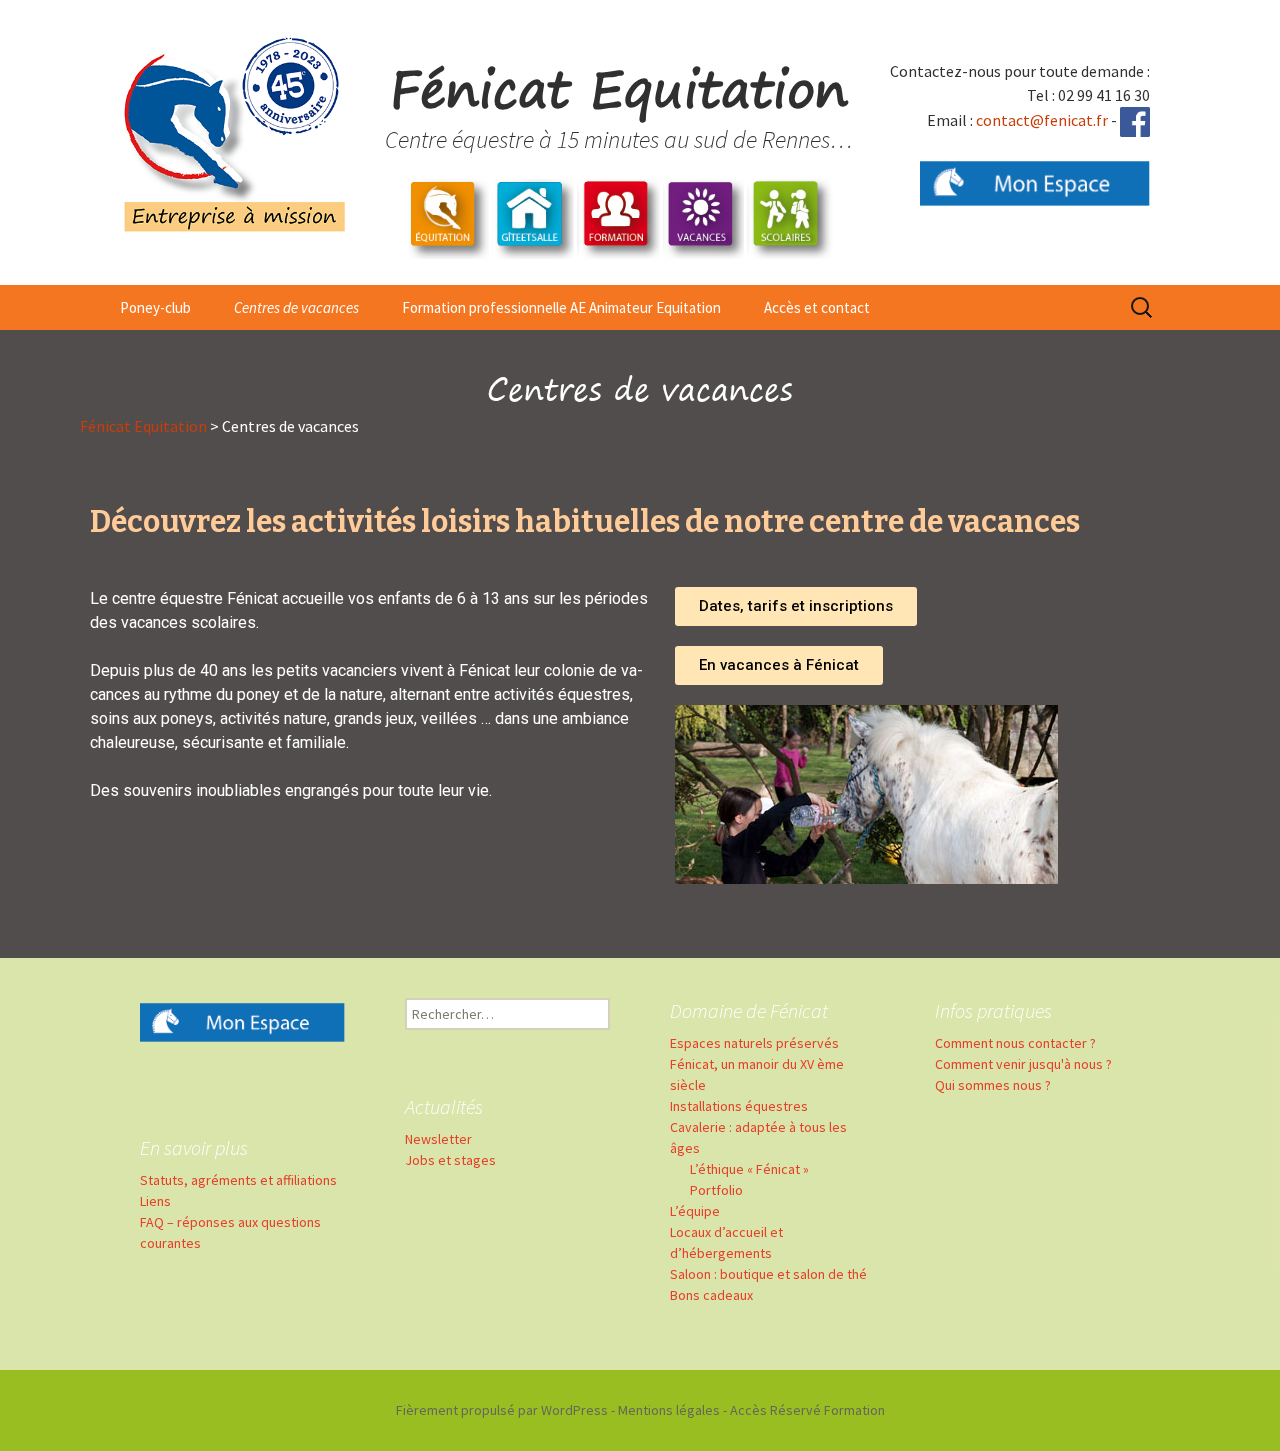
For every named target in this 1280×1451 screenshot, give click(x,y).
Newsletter (438, 1139)
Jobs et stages (450, 1160)
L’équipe (695, 1211)
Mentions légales (669, 1410)
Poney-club (155, 307)
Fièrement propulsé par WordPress (502, 1410)
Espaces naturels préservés (754, 1043)
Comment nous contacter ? (1015, 1043)
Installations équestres (739, 1106)
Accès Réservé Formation (807, 1410)
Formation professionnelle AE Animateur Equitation (561, 307)
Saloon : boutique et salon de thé (768, 1274)
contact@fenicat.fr (1042, 120)
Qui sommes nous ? (993, 1085)
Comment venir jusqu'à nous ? (1023, 1064)
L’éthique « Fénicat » (749, 1169)
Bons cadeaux (711, 1295)
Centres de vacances (296, 307)
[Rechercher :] (1143, 308)
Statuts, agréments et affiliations (238, 1180)
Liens (155, 1201)
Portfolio (716, 1190)
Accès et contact (817, 307)
